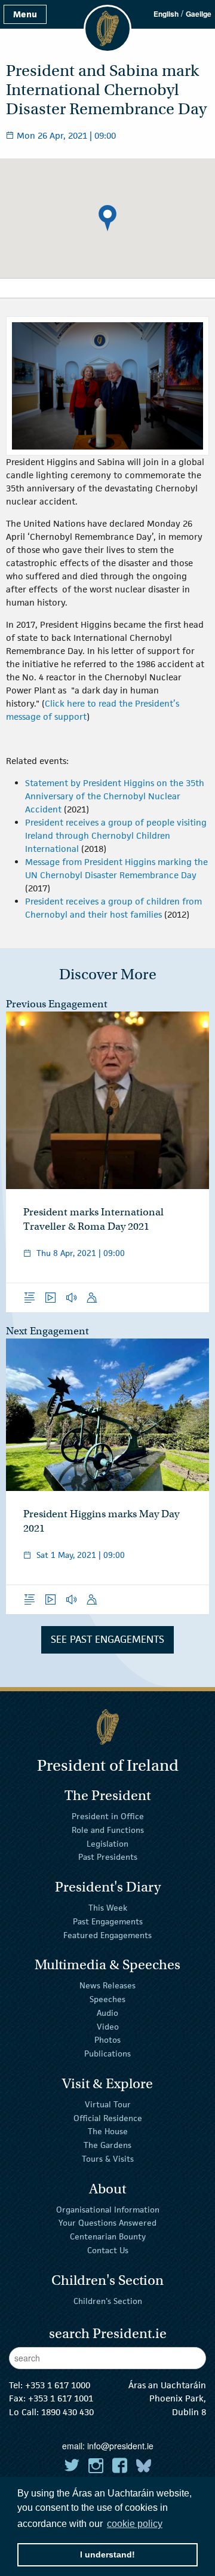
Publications (107, 2054)
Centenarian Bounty (108, 2236)
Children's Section (108, 2300)
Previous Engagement (57, 1004)
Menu (25, 14)
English (166, 14)
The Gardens (107, 2145)
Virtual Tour (108, 2104)
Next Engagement (47, 1331)
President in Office (108, 1816)
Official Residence (108, 2117)
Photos (107, 2040)
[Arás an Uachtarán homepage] (107, 1727)
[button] (107, 218)
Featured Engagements (107, 1935)
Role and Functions (108, 1830)
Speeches (107, 1999)
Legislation (107, 1843)
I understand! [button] (107, 2554)
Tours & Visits (108, 2159)
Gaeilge (199, 14)
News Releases (107, 1985)
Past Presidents (108, 1857)
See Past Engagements (107, 1639)
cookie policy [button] (135, 2524)
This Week (108, 1908)
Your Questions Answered (107, 2223)
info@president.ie (120, 2446)
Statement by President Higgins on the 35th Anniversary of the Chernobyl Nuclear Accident (115, 796)
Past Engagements (108, 1921)
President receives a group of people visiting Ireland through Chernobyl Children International (116, 835)
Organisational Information (108, 2209)
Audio (107, 2013)
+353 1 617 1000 (58, 2385)
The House (108, 2131)
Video (108, 2026)
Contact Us (108, 2250)
